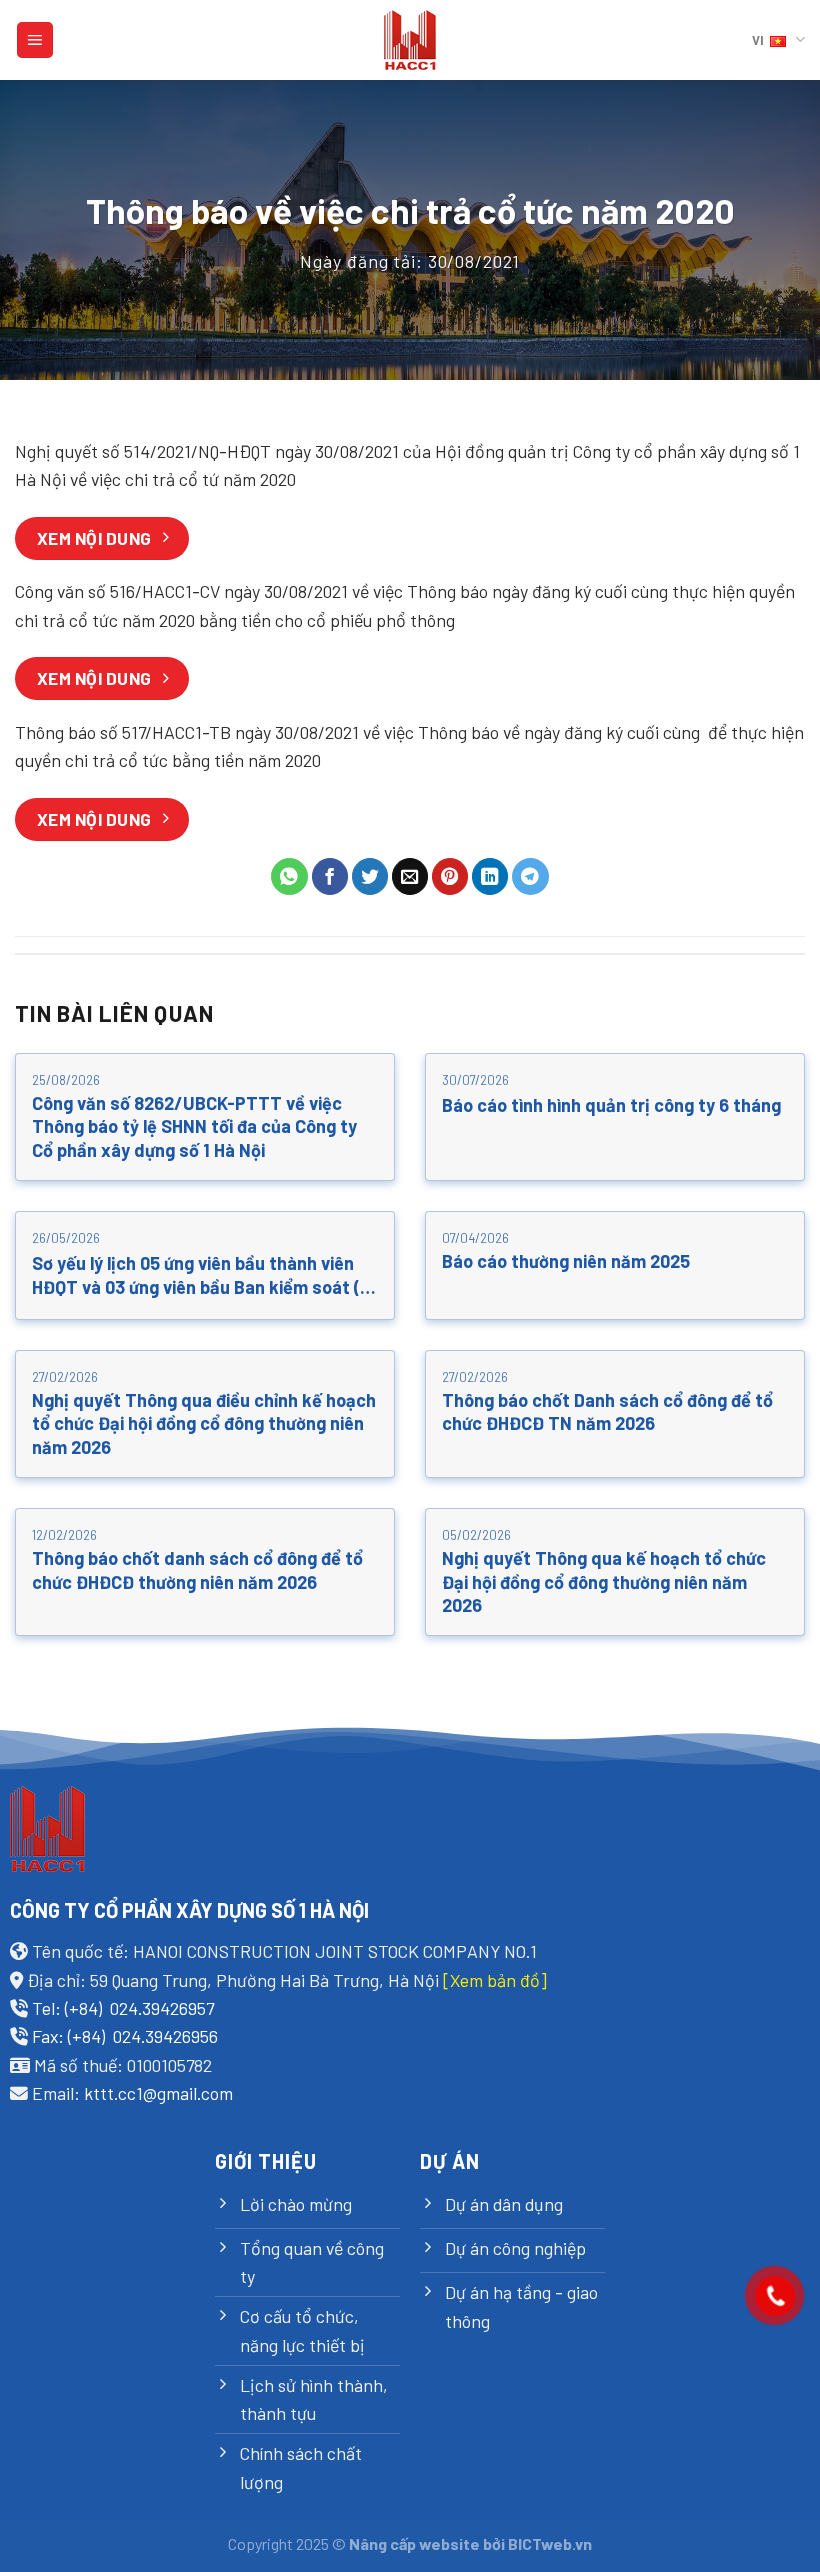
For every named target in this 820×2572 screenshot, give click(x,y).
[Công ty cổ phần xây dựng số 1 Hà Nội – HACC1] (410, 40)
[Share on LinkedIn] (490, 876)
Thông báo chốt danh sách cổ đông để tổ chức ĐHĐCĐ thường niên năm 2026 (197, 1569)
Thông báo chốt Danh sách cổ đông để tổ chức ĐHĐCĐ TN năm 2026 (607, 1411)
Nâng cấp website (414, 2543)
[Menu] (35, 40)
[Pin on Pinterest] (450, 876)
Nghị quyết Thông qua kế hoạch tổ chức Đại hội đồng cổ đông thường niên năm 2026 (604, 1581)
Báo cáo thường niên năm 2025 (566, 1261)
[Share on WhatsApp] (289, 876)
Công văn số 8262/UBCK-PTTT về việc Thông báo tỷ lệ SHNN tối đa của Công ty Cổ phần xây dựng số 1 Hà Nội (194, 1126)
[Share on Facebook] (330, 876)
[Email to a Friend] (410, 876)
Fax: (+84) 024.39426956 (125, 2036)
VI (758, 40)
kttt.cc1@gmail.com (158, 2093)
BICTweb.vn (550, 2543)
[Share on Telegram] (530, 876)
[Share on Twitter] (370, 876)
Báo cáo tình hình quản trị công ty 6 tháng (611, 1105)
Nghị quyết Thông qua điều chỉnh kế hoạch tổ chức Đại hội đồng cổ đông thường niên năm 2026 (204, 1423)
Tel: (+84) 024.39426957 (123, 2008)
